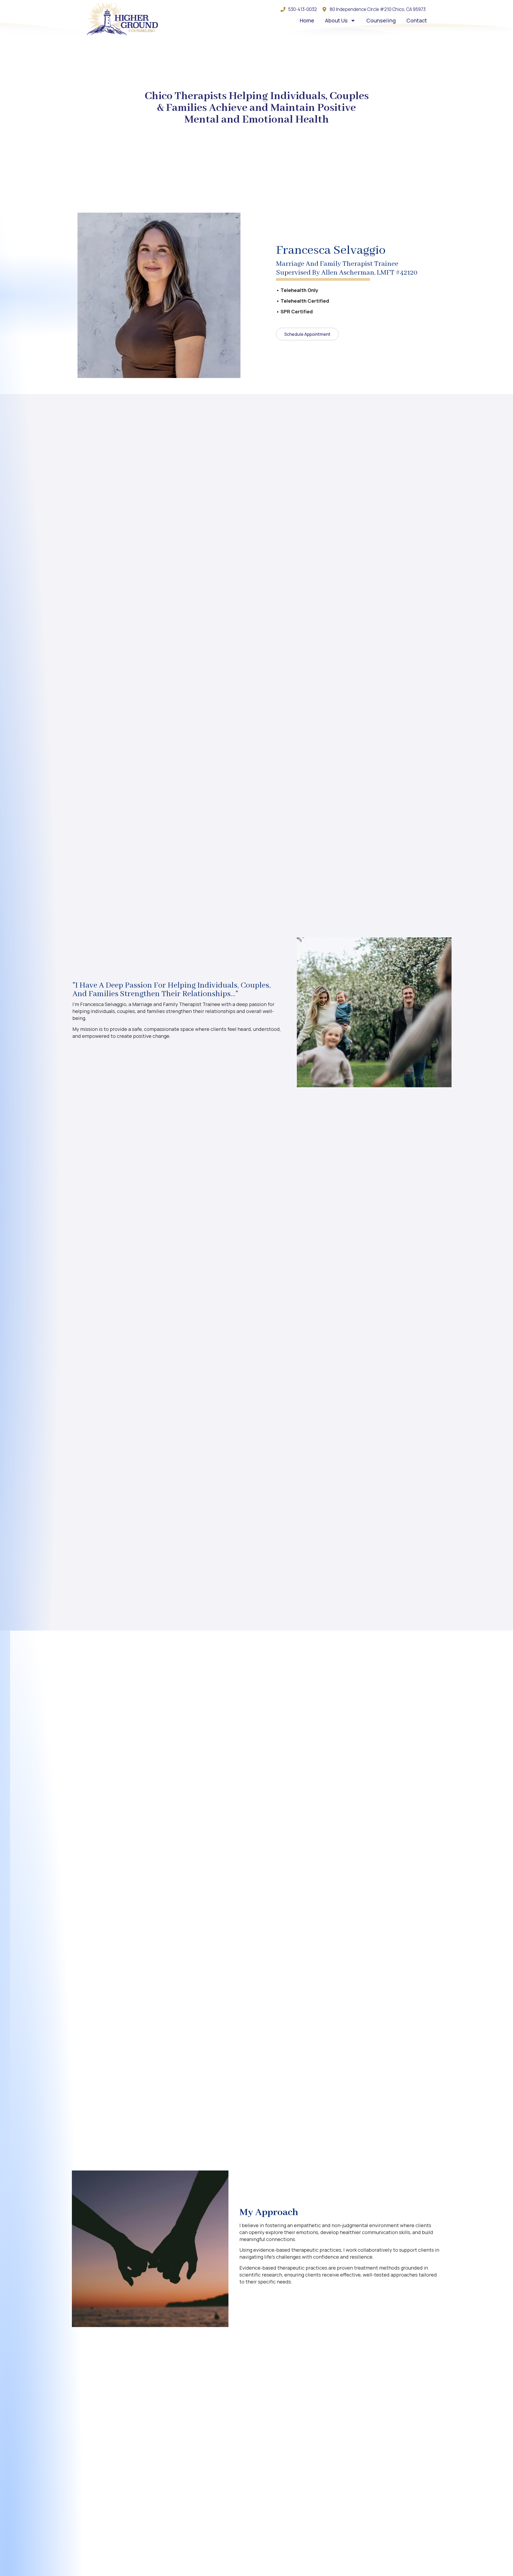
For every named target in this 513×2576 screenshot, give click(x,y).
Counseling (381, 20)
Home (307, 20)
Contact (417, 20)
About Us (336, 20)
